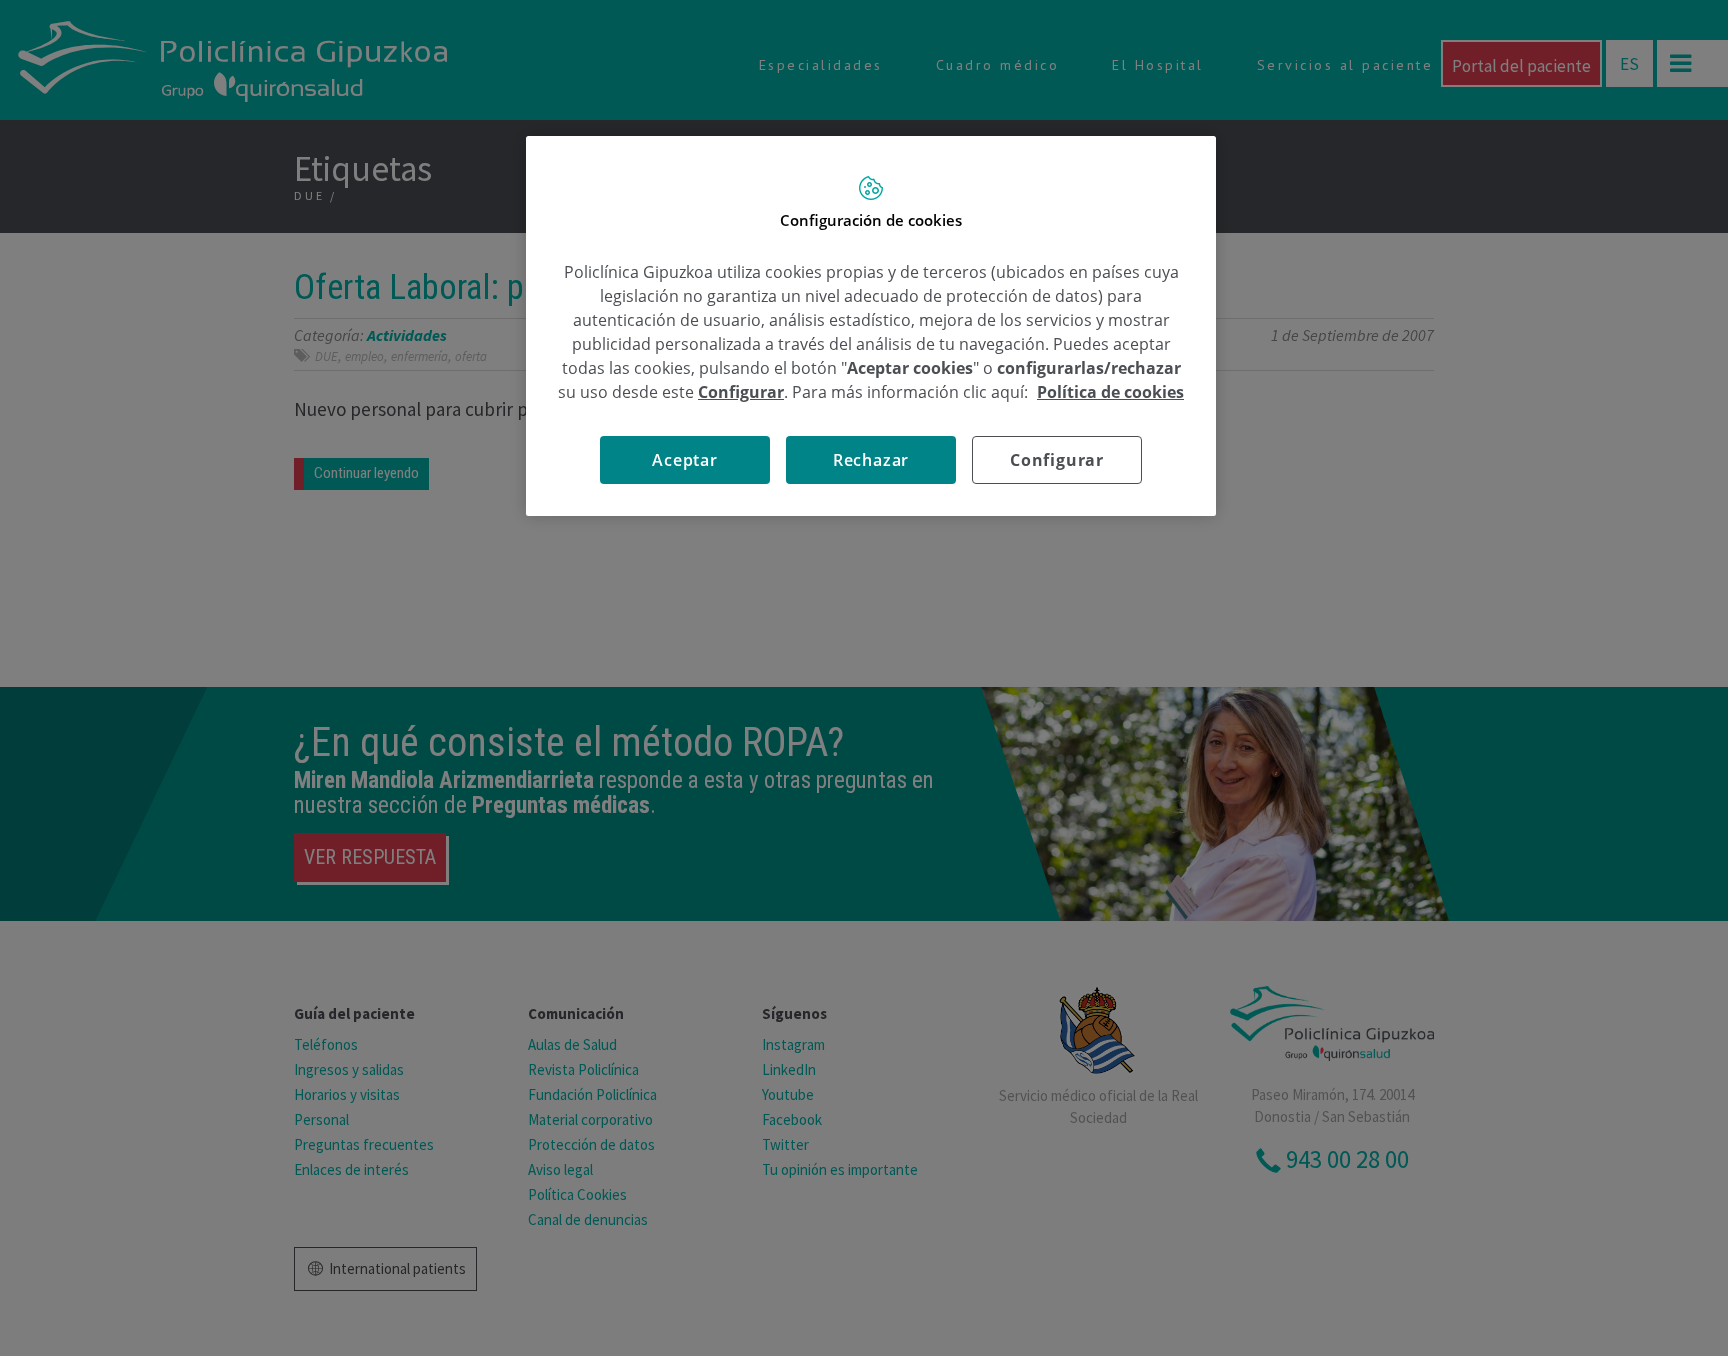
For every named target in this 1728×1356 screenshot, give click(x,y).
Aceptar (685, 460)
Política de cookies (1110, 392)
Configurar (1057, 460)
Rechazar (871, 460)
